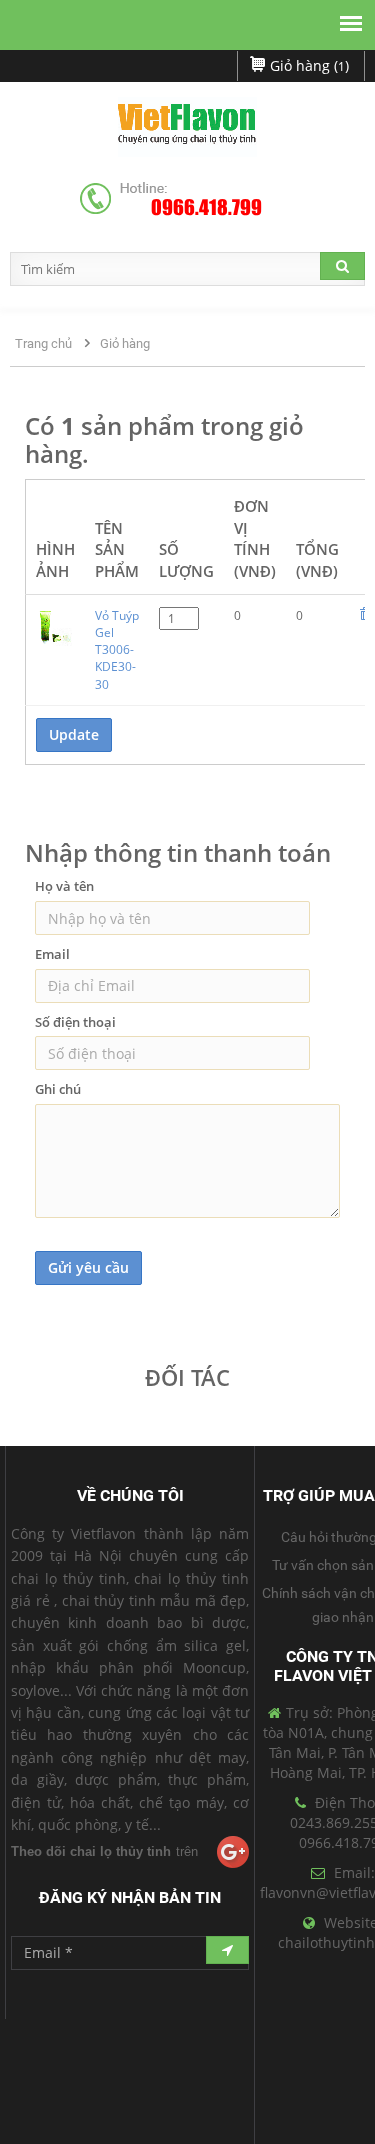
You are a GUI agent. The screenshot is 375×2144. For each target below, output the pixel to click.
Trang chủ (43, 343)
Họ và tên (64, 886)
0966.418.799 (206, 208)
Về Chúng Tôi (130, 1495)
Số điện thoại (75, 1022)
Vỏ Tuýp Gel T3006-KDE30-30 (117, 650)
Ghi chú (58, 1089)
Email (52, 954)
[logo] (187, 127)
